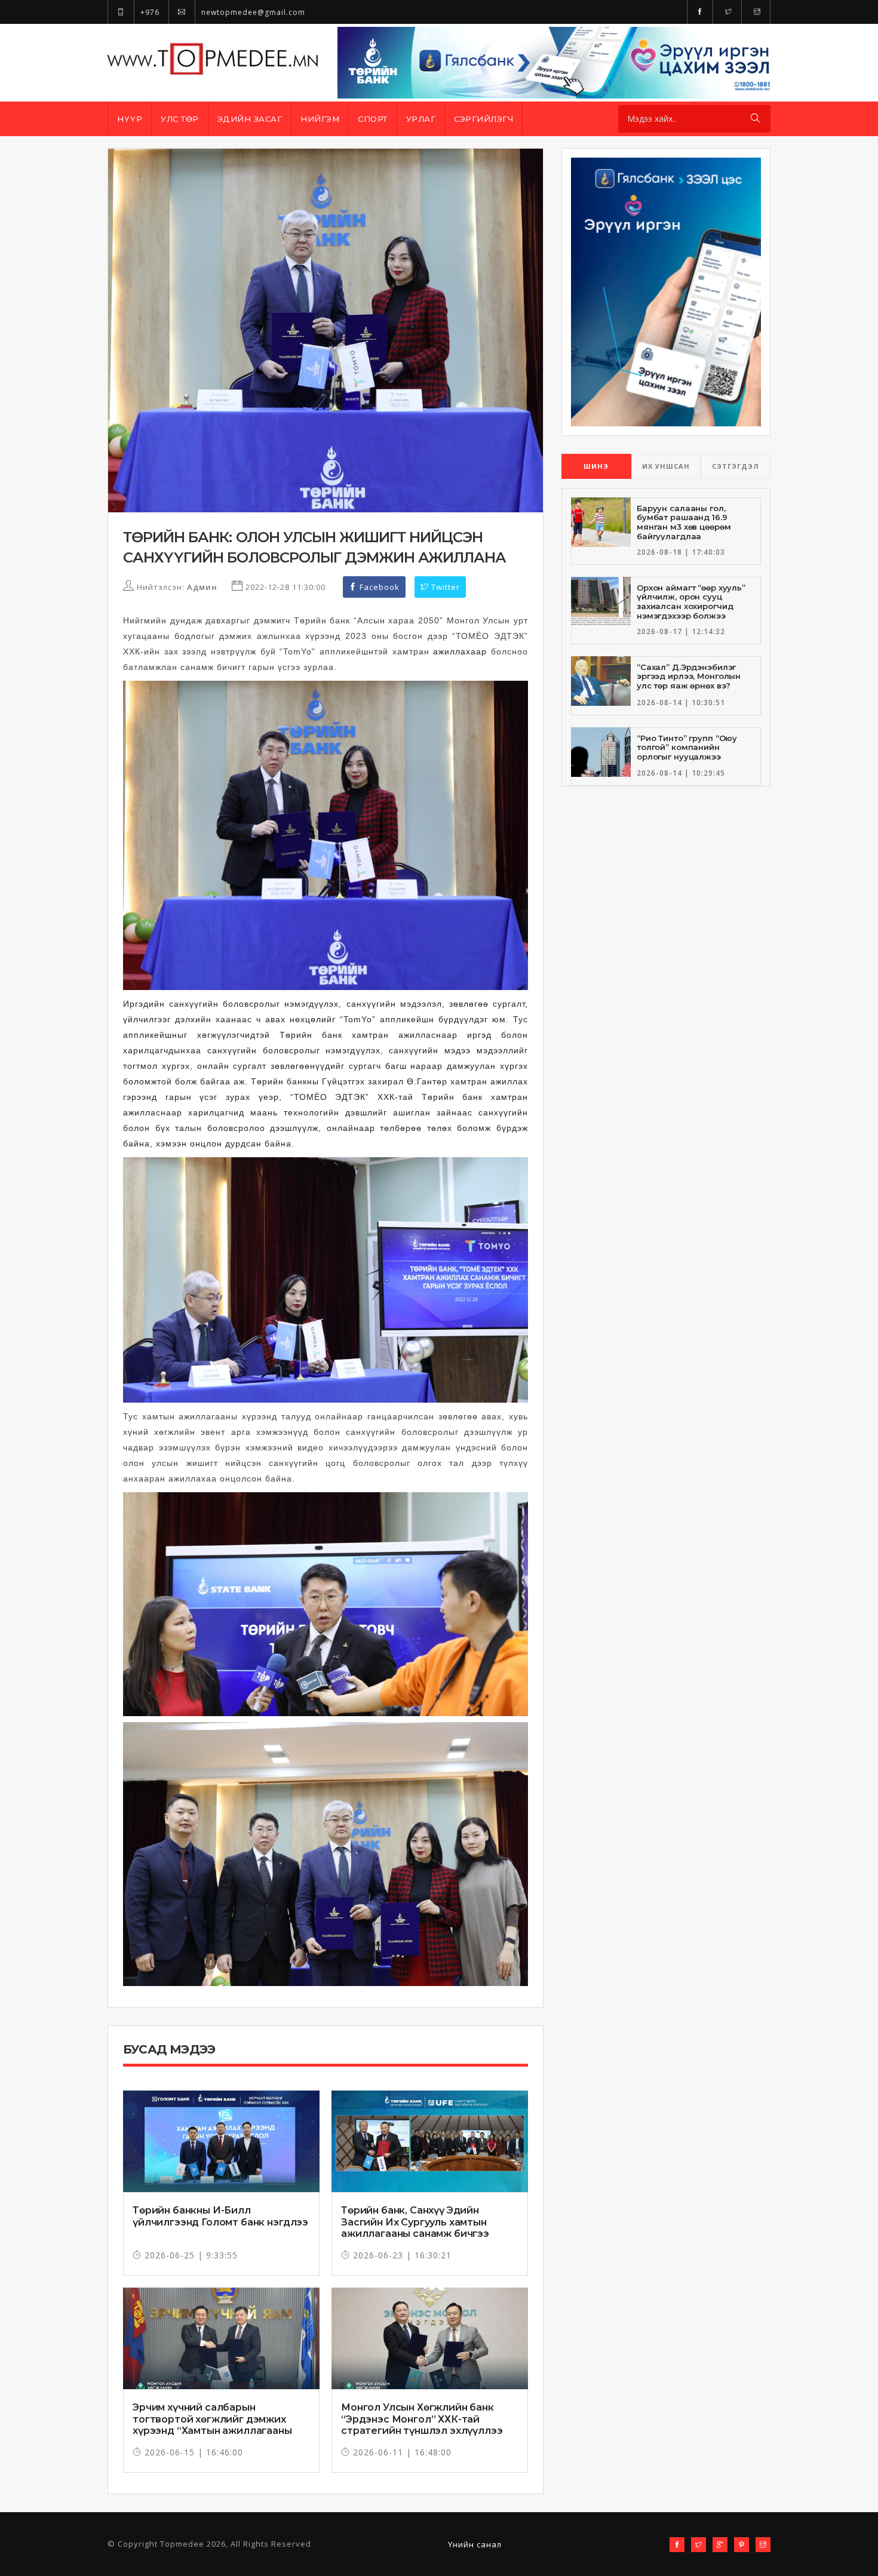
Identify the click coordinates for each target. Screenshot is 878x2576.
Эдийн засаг (250, 119)
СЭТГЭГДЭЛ (736, 466)
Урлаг (421, 119)
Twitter (444, 587)
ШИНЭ (596, 466)
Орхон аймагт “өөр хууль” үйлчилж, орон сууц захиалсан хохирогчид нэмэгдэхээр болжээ (691, 602)
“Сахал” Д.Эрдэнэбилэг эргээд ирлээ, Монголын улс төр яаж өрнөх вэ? (689, 676)
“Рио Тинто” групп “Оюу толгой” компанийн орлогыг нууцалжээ (687, 747)
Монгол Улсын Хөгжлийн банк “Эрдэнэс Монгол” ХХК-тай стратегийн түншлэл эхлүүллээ (422, 2419)
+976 (149, 12)
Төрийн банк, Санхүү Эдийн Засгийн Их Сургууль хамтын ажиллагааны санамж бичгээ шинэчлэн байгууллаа (415, 2228)
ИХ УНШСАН (666, 466)
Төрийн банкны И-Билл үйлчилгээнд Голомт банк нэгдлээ (220, 2216)
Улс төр (180, 119)
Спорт (373, 119)
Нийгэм (320, 119)
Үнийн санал (475, 2544)
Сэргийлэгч (483, 119)
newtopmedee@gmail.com (252, 12)
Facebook (378, 587)
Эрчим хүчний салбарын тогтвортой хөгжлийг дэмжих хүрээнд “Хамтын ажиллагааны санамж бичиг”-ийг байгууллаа (212, 2425)
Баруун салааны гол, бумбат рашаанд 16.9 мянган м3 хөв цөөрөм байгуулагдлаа (684, 522)
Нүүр (130, 119)
